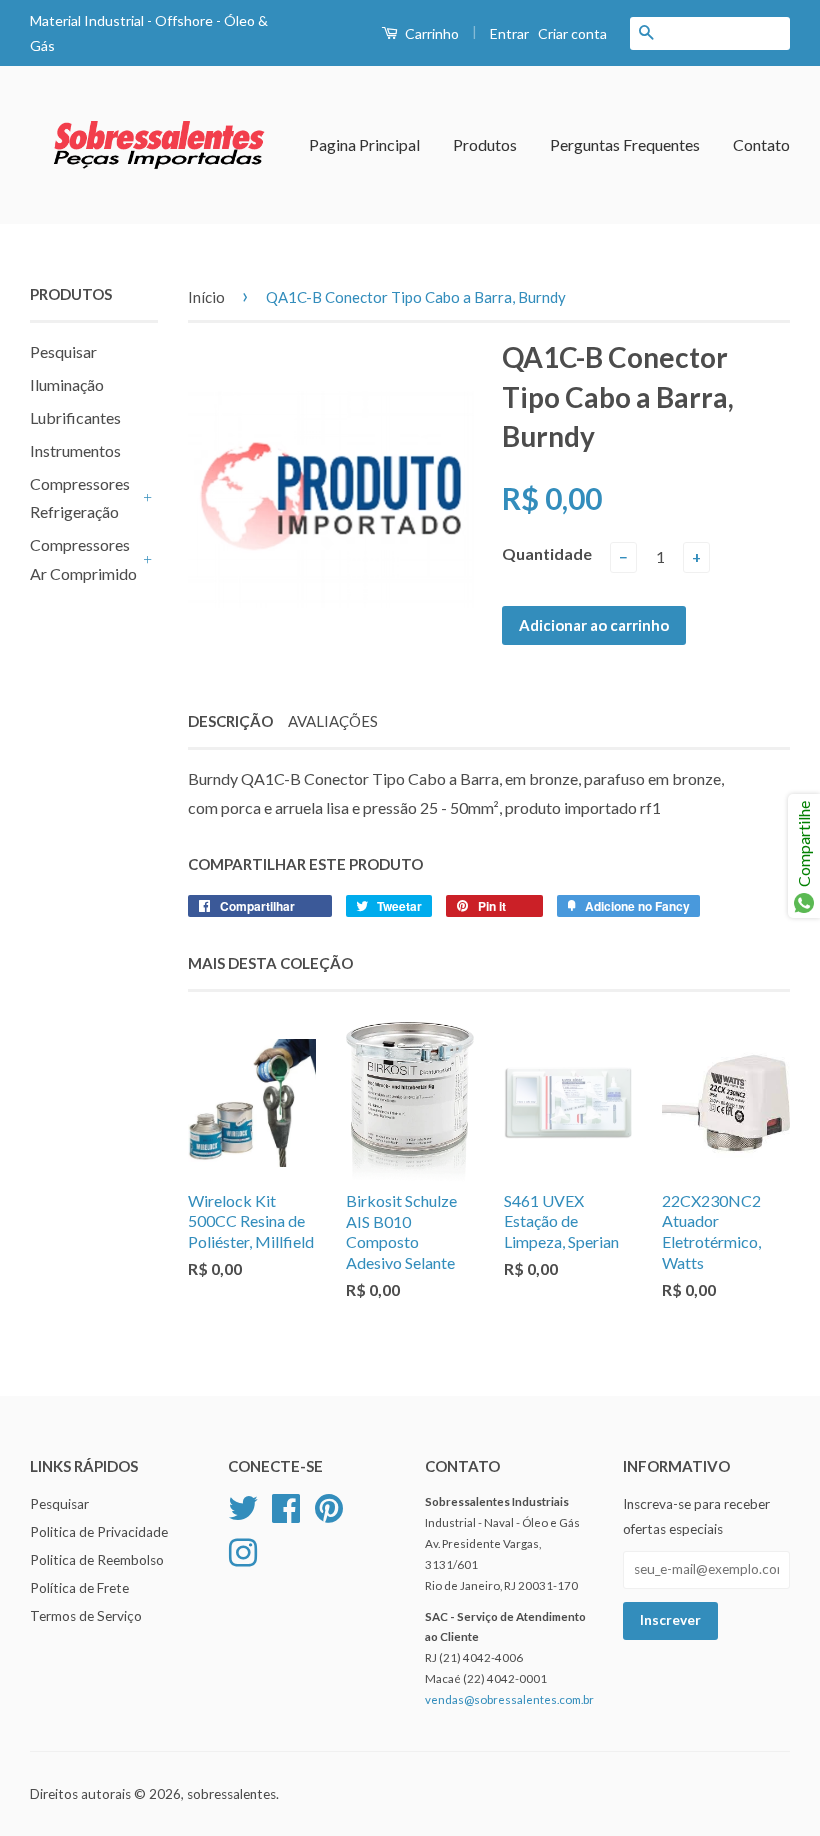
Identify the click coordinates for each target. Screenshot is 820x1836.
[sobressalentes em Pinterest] (329, 1506)
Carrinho (430, 33)
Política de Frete (79, 1588)
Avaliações (333, 721)
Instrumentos (75, 450)
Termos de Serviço (86, 1616)
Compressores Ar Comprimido (83, 559)
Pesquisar (63, 351)
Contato (761, 144)
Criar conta (572, 33)
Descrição (230, 721)
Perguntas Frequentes (625, 144)
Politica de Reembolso (97, 1560)
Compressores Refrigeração (80, 498)
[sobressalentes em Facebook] (286, 1506)
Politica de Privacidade (99, 1532)
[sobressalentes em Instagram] (243, 1551)
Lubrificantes (75, 417)
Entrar (509, 33)
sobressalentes (231, 1794)
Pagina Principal (364, 144)
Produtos (485, 144)
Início (206, 297)
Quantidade (547, 553)
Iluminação (67, 384)
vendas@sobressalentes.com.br (509, 1699)
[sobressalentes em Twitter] (243, 1506)
